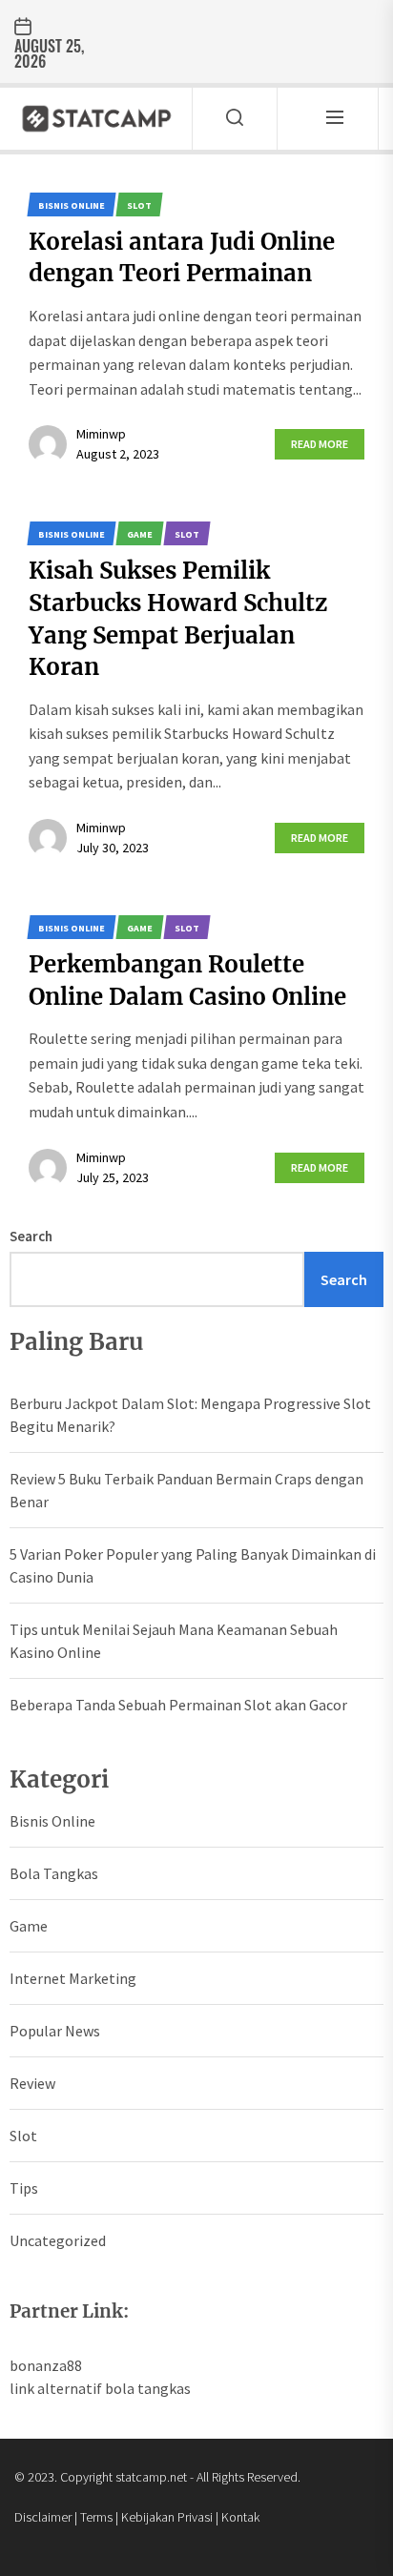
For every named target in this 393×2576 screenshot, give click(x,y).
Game (29, 1926)
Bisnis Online (52, 1821)
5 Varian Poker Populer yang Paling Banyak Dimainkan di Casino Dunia (193, 1565)
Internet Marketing (73, 1978)
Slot (23, 2136)
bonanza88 (46, 2365)
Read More (320, 444)
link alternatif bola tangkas (100, 2388)
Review (32, 2083)
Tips (24, 2188)
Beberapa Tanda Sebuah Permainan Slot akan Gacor (178, 1705)
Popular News (55, 2031)
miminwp (101, 434)
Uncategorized (58, 2240)
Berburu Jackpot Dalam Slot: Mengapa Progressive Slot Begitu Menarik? (190, 1415)
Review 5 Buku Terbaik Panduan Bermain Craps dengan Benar (186, 1490)
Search (31, 1236)
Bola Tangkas (54, 1873)
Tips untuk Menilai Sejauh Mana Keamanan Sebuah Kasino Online (174, 1641)
